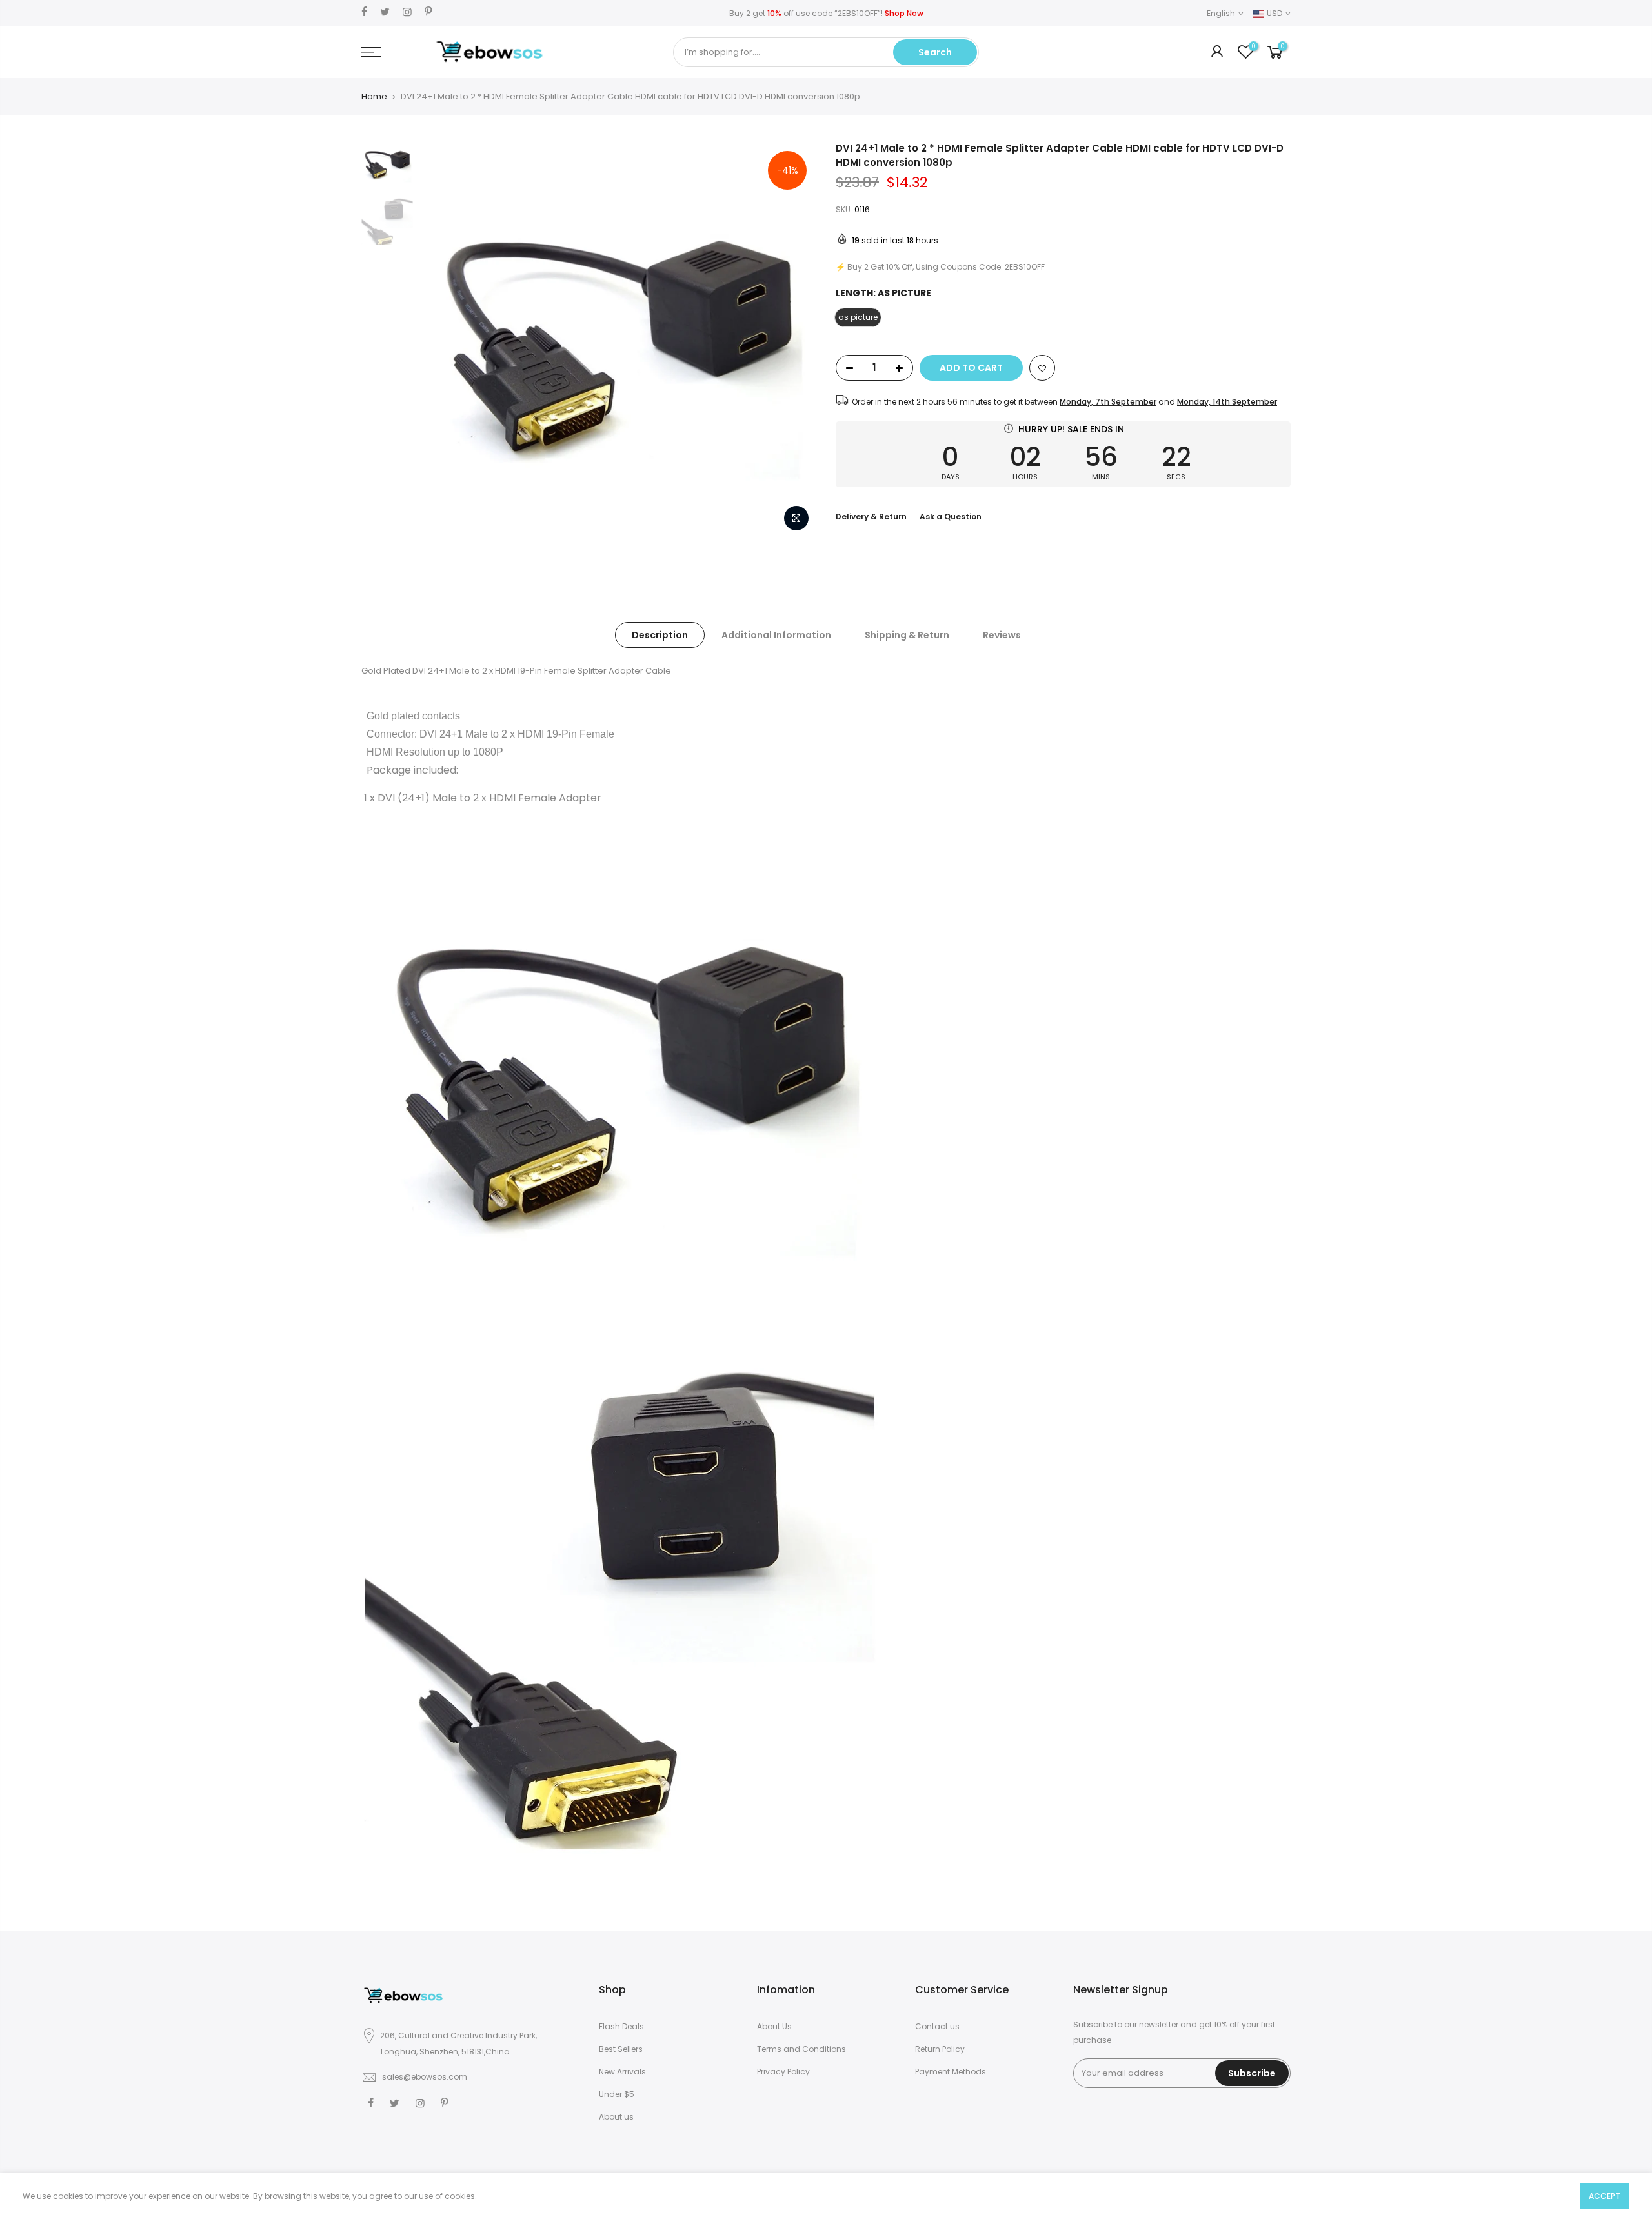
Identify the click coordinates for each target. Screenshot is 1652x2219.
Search (935, 52)
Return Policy (940, 2049)
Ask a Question (951, 517)
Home (374, 97)
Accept (1605, 2196)
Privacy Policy (783, 2072)
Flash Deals (621, 2026)
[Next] (794, 340)
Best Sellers (621, 2049)
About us (616, 2117)
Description (660, 635)
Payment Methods (951, 2072)
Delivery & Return (871, 517)
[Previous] (442, 340)
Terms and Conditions (801, 2049)
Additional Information (776, 635)
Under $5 (617, 2094)
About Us (774, 2026)
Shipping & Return (907, 635)
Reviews (1002, 635)
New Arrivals (622, 2072)
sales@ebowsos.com (425, 2077)
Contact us (937, 2026)
